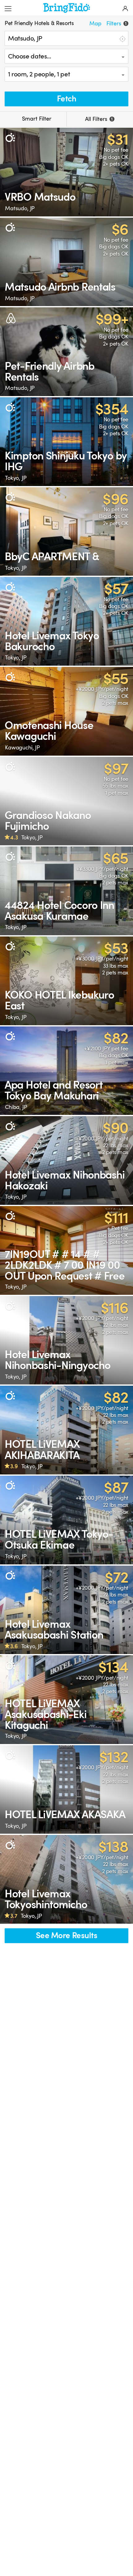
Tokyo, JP (16, 478)
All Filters (99, 119)
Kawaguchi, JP (22, 748)
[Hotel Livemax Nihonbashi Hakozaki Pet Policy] (66, 1160)
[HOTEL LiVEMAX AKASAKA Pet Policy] (66, 1790)
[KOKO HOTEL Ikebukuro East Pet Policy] (66, 981)
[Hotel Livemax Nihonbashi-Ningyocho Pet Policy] (66, 1340)
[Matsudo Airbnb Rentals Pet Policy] (66, 262)
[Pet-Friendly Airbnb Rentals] (66, 352)
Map (95, 23)
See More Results (66, 1936)
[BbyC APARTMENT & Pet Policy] (66, 532)
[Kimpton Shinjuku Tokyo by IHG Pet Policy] (66, 442)
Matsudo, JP (20, 208)
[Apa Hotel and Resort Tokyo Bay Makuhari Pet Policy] (66, 1071)
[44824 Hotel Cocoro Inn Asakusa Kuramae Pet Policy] (66, 891)
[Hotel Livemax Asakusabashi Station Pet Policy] (66, 1610)
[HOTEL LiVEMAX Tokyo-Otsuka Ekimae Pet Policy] (66, 1520)
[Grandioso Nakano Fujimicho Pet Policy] (66, 801)
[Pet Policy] (10, 138)
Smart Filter (36, 119)
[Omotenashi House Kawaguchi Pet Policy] (66, 711)
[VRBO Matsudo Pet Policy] (66, 172)
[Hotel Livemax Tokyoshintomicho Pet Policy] (66, 1879)
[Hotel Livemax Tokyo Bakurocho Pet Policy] (66, 621)
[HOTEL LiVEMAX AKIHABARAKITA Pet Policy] (66, 1430)
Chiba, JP (16, 1107)
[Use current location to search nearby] (122, 38)
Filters (116, 23)
